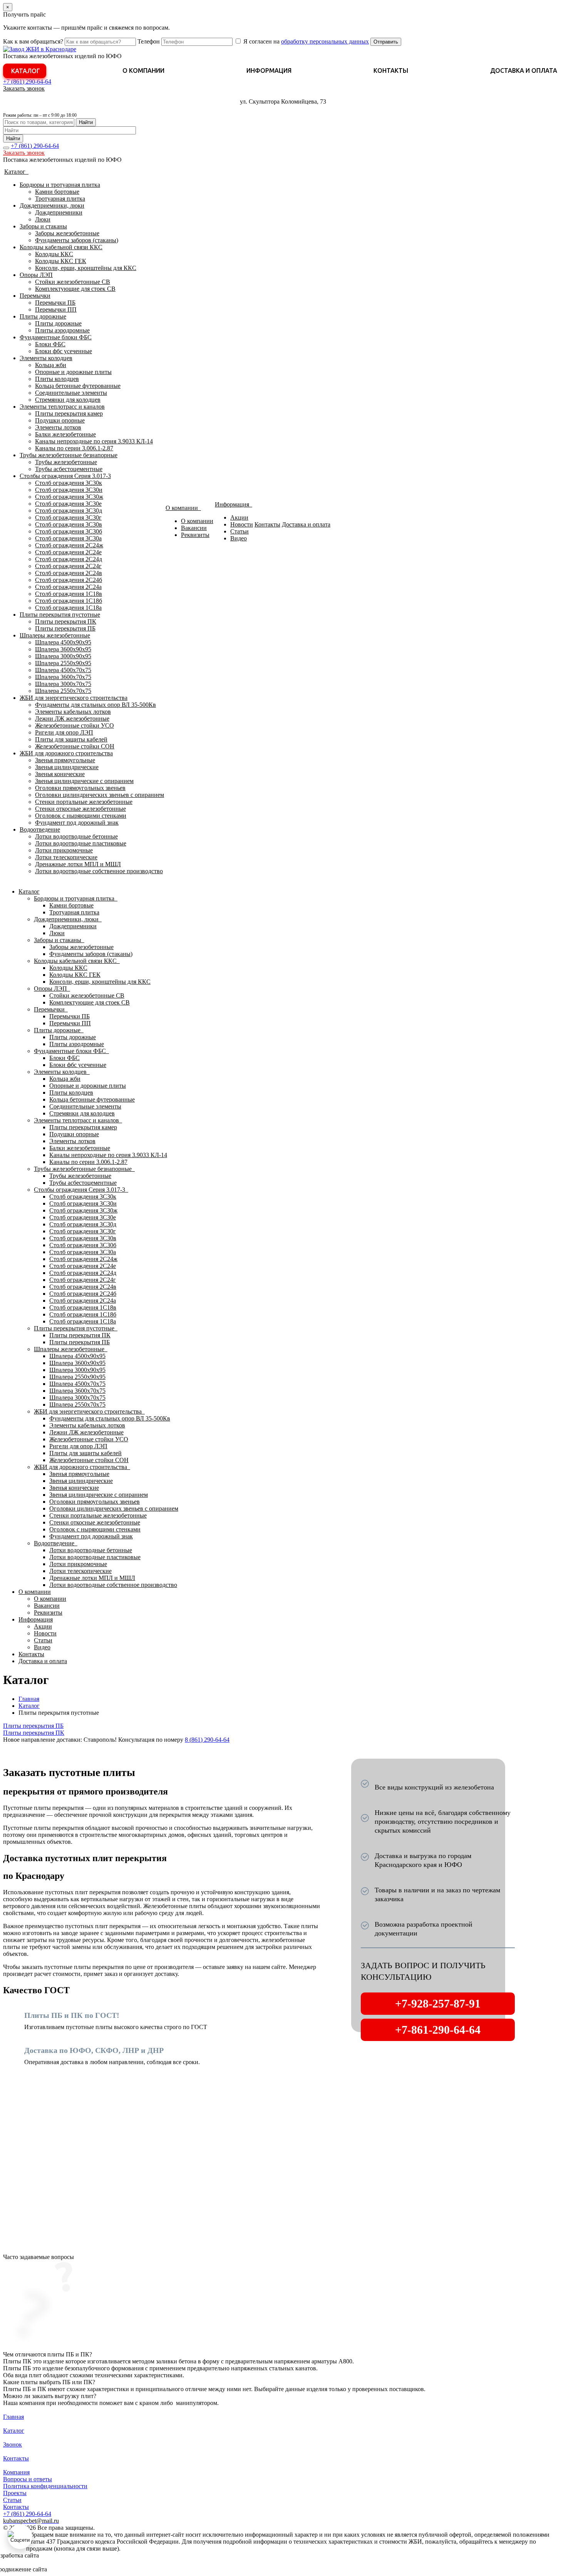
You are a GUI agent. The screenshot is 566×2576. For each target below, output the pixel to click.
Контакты (391, 70)
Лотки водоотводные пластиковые (81, 843)
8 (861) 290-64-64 (207, 1740)
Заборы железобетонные (67, 233)
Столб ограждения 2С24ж (69, 545)
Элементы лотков (58, 427)
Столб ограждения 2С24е (68, 552)
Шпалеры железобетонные (55, 635)
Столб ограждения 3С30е (68, 504)
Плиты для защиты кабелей (71, 739)
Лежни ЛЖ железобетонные (72, 719)
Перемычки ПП (56, 309)
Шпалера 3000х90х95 (63, 656)
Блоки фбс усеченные (64, 351)
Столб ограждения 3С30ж (69, 497)
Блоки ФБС (50, 344)
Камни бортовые (57, 192)
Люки (43, 219)
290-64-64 (27, 81)
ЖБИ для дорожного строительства (66, 753)
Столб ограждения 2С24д (69, 559)
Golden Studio (66, 2569)
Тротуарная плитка (60, 199)
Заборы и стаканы (43, 226)
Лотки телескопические (66, 857)
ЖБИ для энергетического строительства (74, 698)
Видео (239, 538)
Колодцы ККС (54, 254)
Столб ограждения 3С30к (69, 483)
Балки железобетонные (65, 434)
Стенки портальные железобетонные (84, 802)
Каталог (26, 71)
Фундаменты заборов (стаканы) (77, 240)
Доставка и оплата (524, 70)
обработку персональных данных (325, 41)
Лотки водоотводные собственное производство (99, 871)
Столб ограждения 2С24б (69, 580)
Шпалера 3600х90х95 (63, 649)
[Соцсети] (20, 2537)
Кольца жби (51, 365)
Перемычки (35, 296)
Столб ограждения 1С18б (69, 601)
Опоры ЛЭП (36, 275)
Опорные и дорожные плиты (73, 372)
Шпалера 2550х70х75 (63, 691)
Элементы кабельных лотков (73, 712)
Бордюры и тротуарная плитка (60, 185)
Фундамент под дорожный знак (77, 823)
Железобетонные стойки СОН (75, 746)
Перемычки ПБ (55, 303)
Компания (16, 2472)
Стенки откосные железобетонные (80, 809)
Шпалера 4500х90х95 (63, 642)
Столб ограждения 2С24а (68, 587)
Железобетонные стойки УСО (75, 725)
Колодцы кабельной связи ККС (61, 247)
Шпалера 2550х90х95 (63, 663)
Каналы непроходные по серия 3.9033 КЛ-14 (94, 441)
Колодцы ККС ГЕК (61, 261)
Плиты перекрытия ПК (66, 621)
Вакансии (194, 528)
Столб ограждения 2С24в (69, 573)
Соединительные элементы (71, 393)
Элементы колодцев (46, 358)
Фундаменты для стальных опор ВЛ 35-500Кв (95, 705)
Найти (86, 122)
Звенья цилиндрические (67, 767)
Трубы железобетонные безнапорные (69, 455)
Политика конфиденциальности (45, 2486)
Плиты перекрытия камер (69, 413)
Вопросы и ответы (28, 2479)
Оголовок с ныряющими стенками (81, 816)
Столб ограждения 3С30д (69, 511)
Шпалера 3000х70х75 (63, 684)
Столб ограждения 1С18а (68, 608)
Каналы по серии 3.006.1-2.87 (74, 448)
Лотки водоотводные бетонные (76, 836)
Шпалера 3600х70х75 (63, 677)
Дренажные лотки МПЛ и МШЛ (78, 864)
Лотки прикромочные (64, 850)
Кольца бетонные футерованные (78, 386)
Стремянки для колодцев (68, 400)
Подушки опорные (60, 420)
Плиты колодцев (57, 379)
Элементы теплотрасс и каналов (62, 407)
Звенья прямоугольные (65, 760)
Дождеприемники (59, 212)
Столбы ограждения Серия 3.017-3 (65, 476)
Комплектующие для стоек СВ (75, 289)
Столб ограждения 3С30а (68, 538)
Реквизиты (195, 535)
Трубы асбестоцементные (69, 469)
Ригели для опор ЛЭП (64, 732)
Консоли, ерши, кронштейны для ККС (86, 268)
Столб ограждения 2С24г (68, 566)
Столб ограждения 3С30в (69, 524)
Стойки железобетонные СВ (73, 282)
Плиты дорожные (43, 316)
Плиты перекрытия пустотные (60, 615)
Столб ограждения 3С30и (69, 490)
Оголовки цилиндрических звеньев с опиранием (100, 795)
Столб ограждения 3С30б (69, 531)
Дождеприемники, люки (52, 205)
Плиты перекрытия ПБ (65, 628)
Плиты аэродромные (62, 330)
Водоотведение (40, 829)
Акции (239, 517)
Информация (269, 70)
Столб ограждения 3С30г (68, 517)
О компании (143, 70)
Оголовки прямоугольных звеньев (80, 788)
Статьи (239, 531)
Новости (242, 524)
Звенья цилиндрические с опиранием (84, 781)
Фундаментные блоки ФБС (56, 337)
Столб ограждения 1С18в (69, 594)
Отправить (386, 42)
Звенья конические (60, 774)
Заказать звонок (24, 88)
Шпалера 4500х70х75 (63, 670)
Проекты (15, 2493)
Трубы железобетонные (66, 462)
